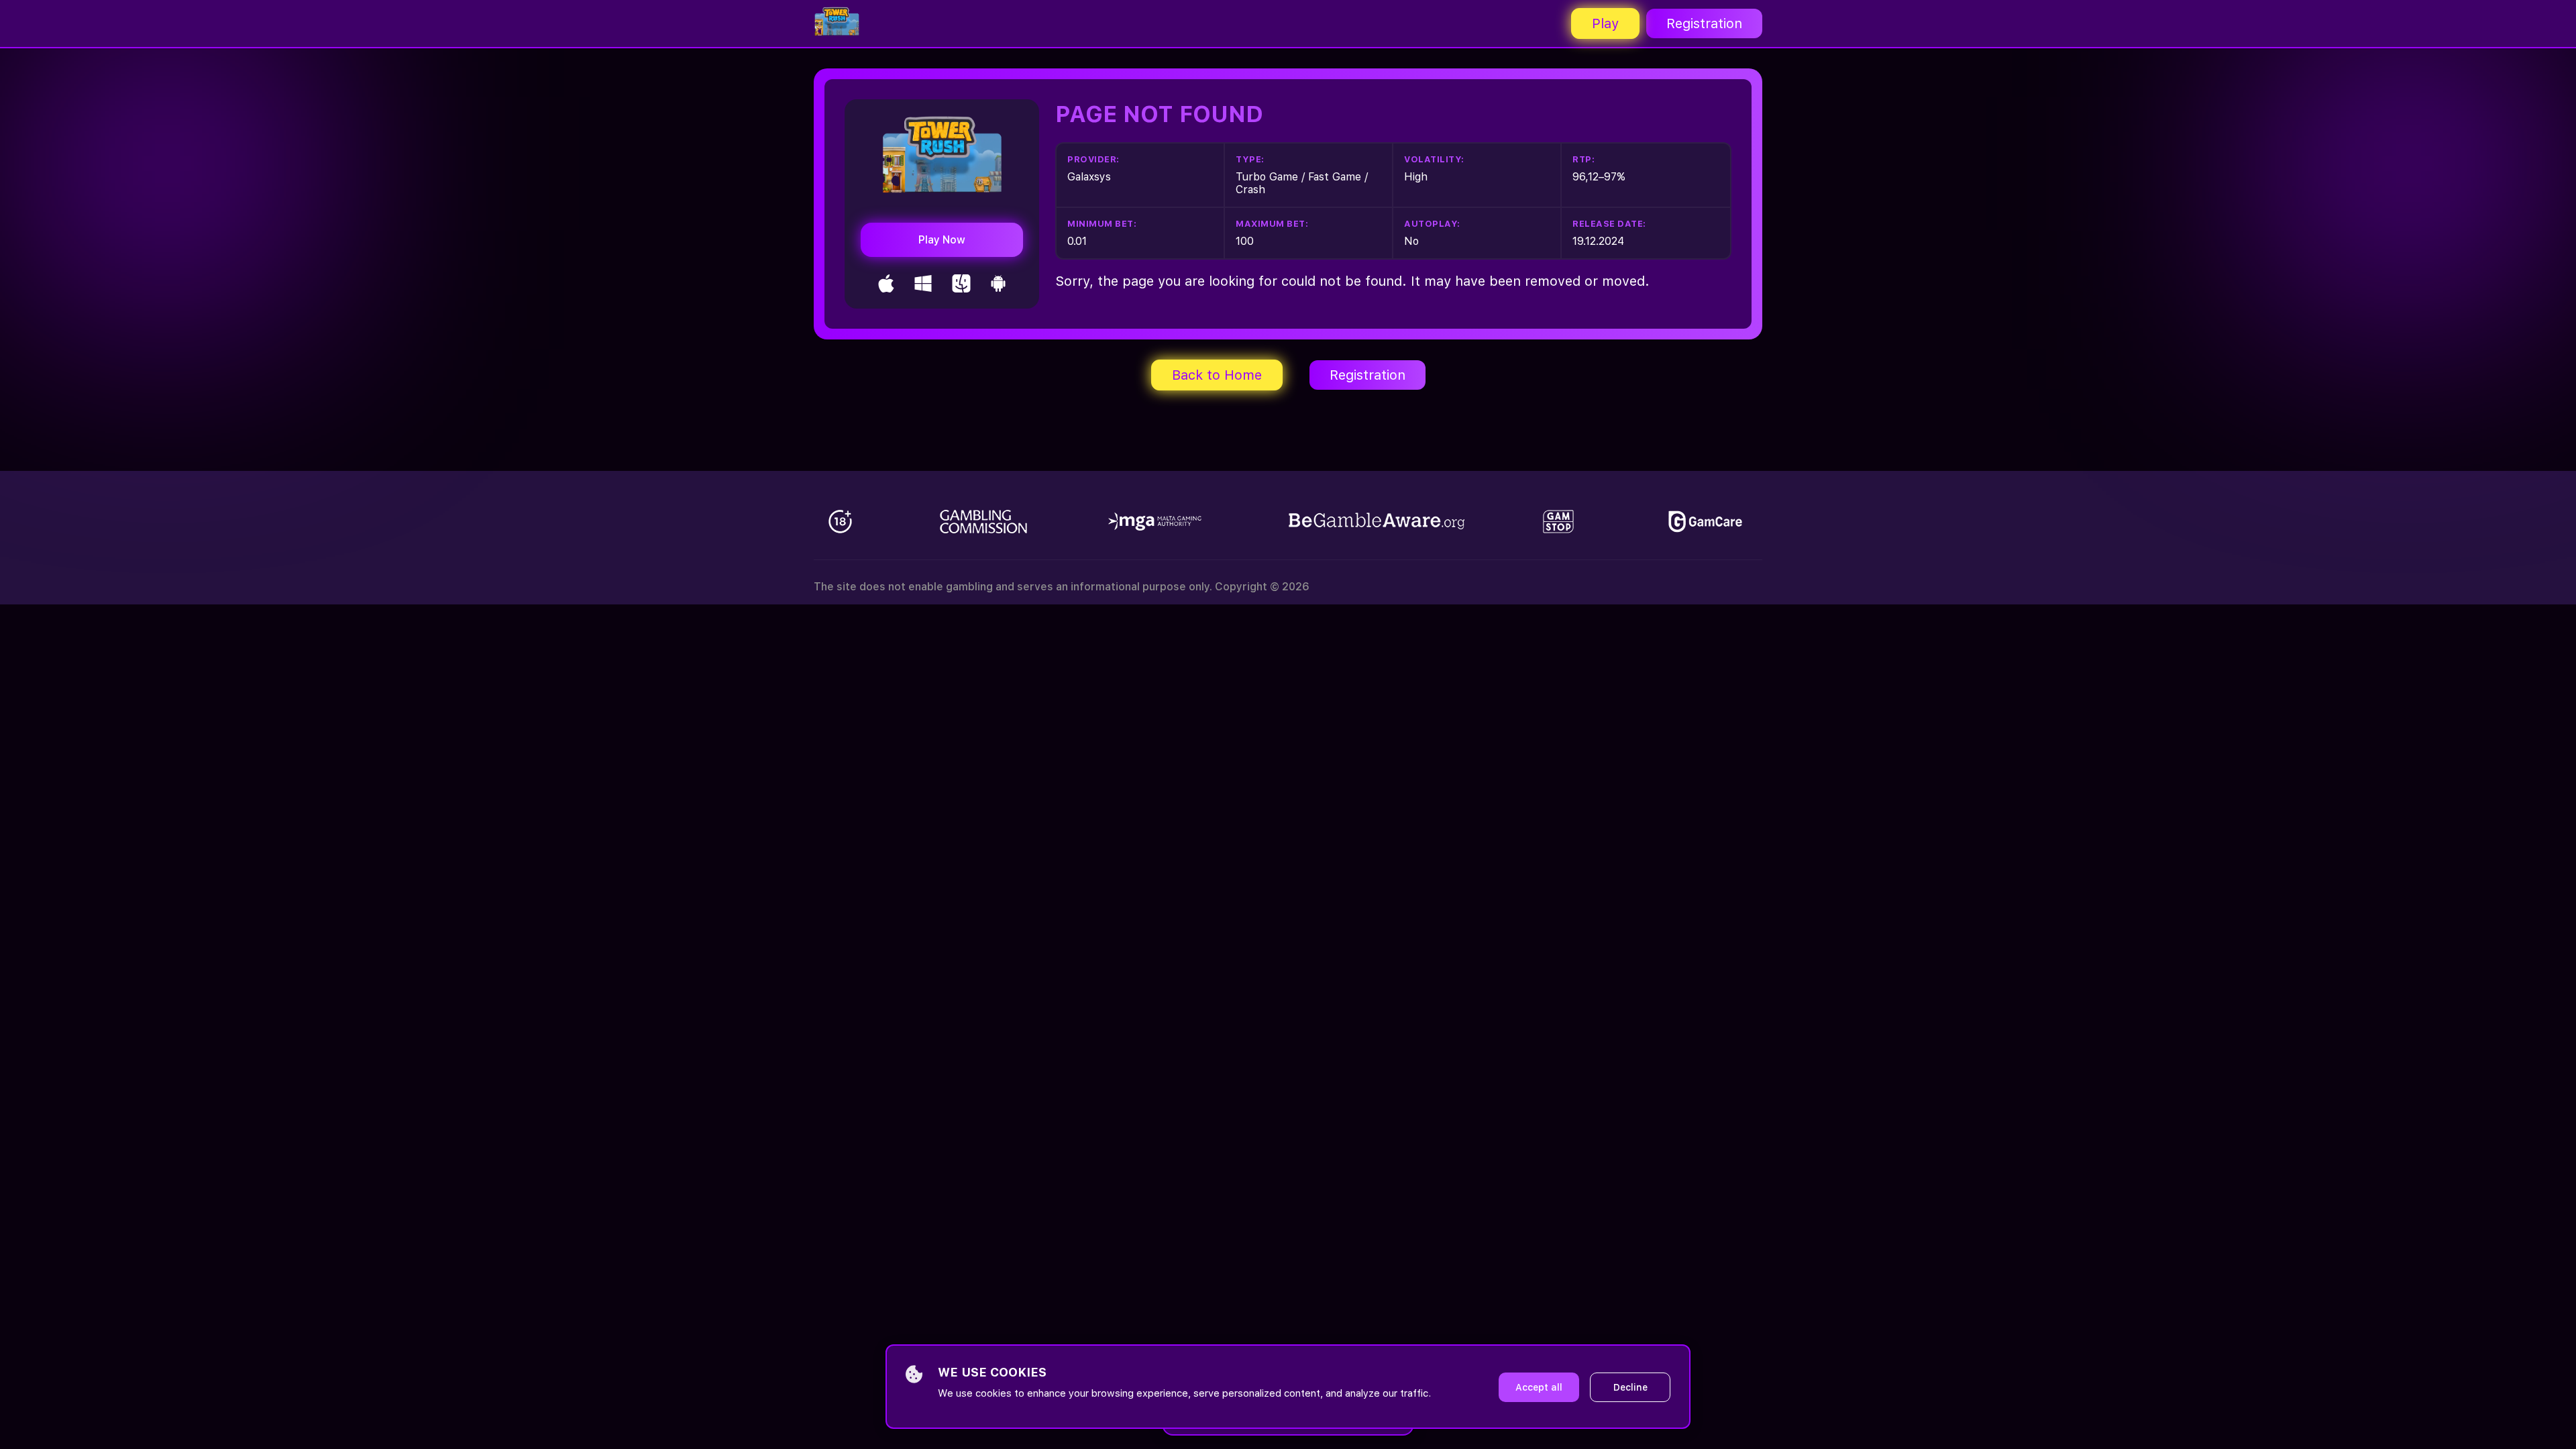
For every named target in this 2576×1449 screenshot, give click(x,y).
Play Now (942, 240)
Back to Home (1217, 375)
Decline (1630, 1387)
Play (1605, 23)
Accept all (1539, 1387)
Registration (1704, 23)
